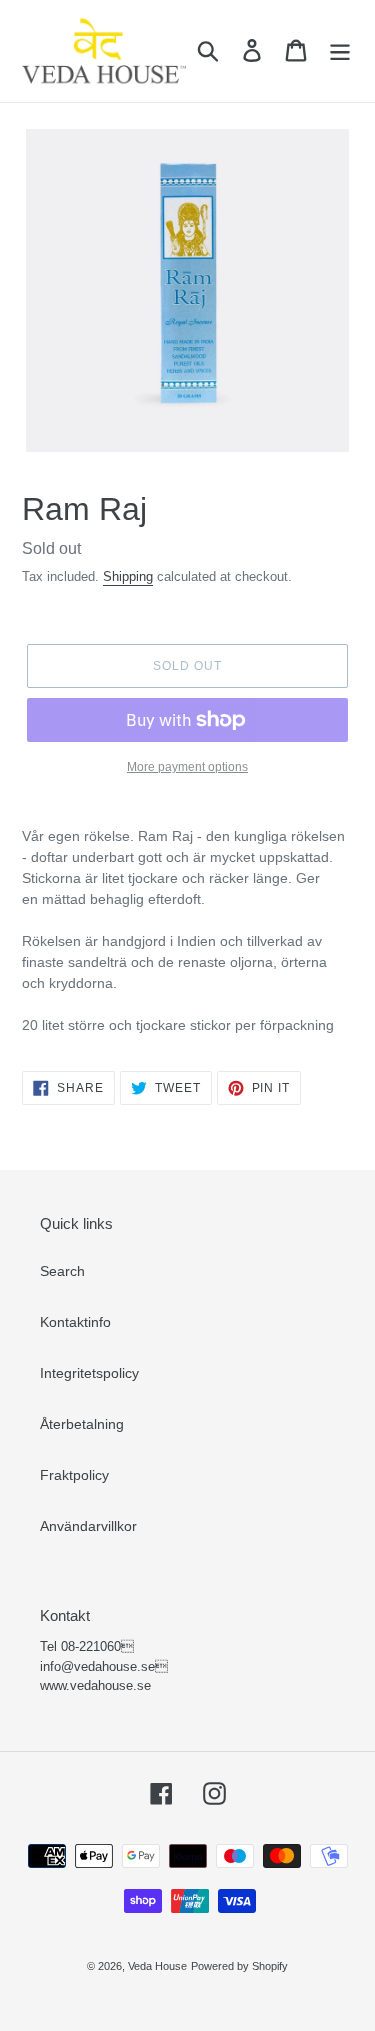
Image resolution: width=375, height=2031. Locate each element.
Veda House (157, 1966)
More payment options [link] (187, 767)
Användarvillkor (88, 1526)
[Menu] (340, 50)
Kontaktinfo (75, 1322)
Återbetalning (82, 1424)
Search (62, 1271)
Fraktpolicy (74, 1475)
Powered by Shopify (239, 1966)
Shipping (128, 576)
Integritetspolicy (89, 1373)
